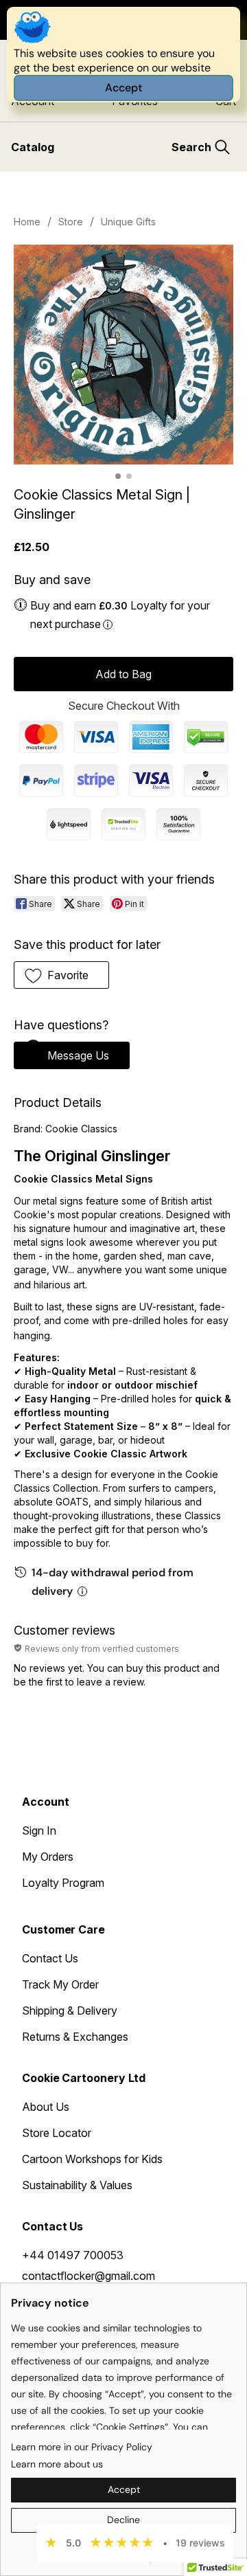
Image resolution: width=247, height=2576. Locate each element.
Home (27, 222)
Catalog (33, 147)
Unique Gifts (128, 222)
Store (71, 222)
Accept (123, 88)
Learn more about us (57, 2464)
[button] (61, 975)
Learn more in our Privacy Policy (82, 2447)
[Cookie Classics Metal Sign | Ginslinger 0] (123, 355)
